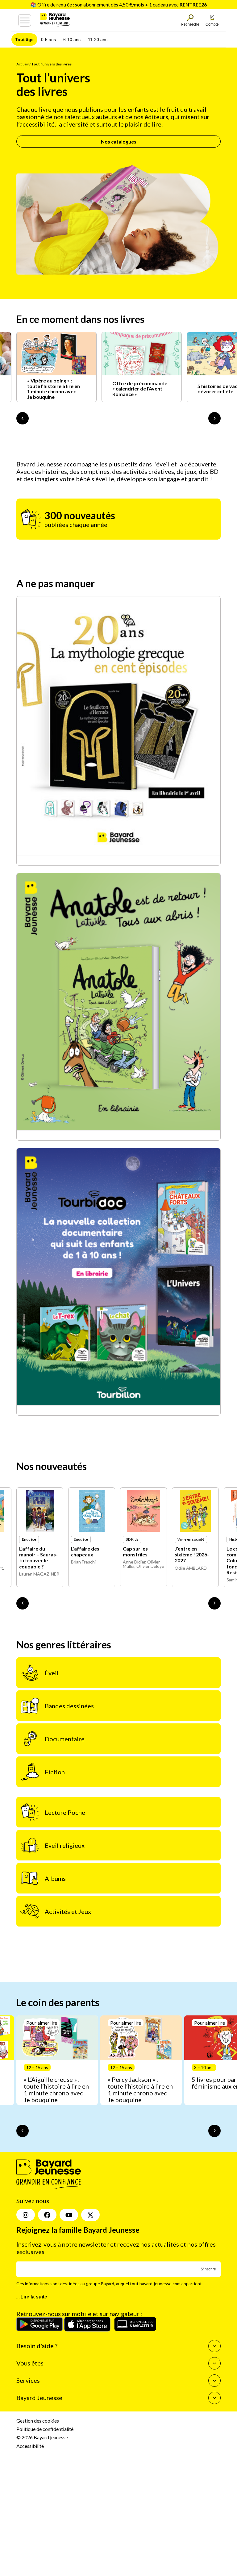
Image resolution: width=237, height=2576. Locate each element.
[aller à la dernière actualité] (23, 418)
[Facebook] (47, 2215)
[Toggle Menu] (25, 20)
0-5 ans (48, 40)
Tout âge (24, 40)
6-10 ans (72, 40)
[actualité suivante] (214, 418)
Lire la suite (34, 2296)
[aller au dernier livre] (23, 1603)
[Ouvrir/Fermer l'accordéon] (214, 2346)
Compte (212, 24)
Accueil (23, 64)
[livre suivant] (214, 1603)
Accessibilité (30, 2446)
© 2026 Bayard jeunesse (42, 2437)
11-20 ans (98, 40)
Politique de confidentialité (45, 2429)
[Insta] (26, 2215)
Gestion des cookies (38, 2421)
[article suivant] (214, 2131)
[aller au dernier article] (23, 2131)
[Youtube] (69, 2215)
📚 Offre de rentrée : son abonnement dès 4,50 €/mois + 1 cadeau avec (118, 4)
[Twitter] (90, 2215)
